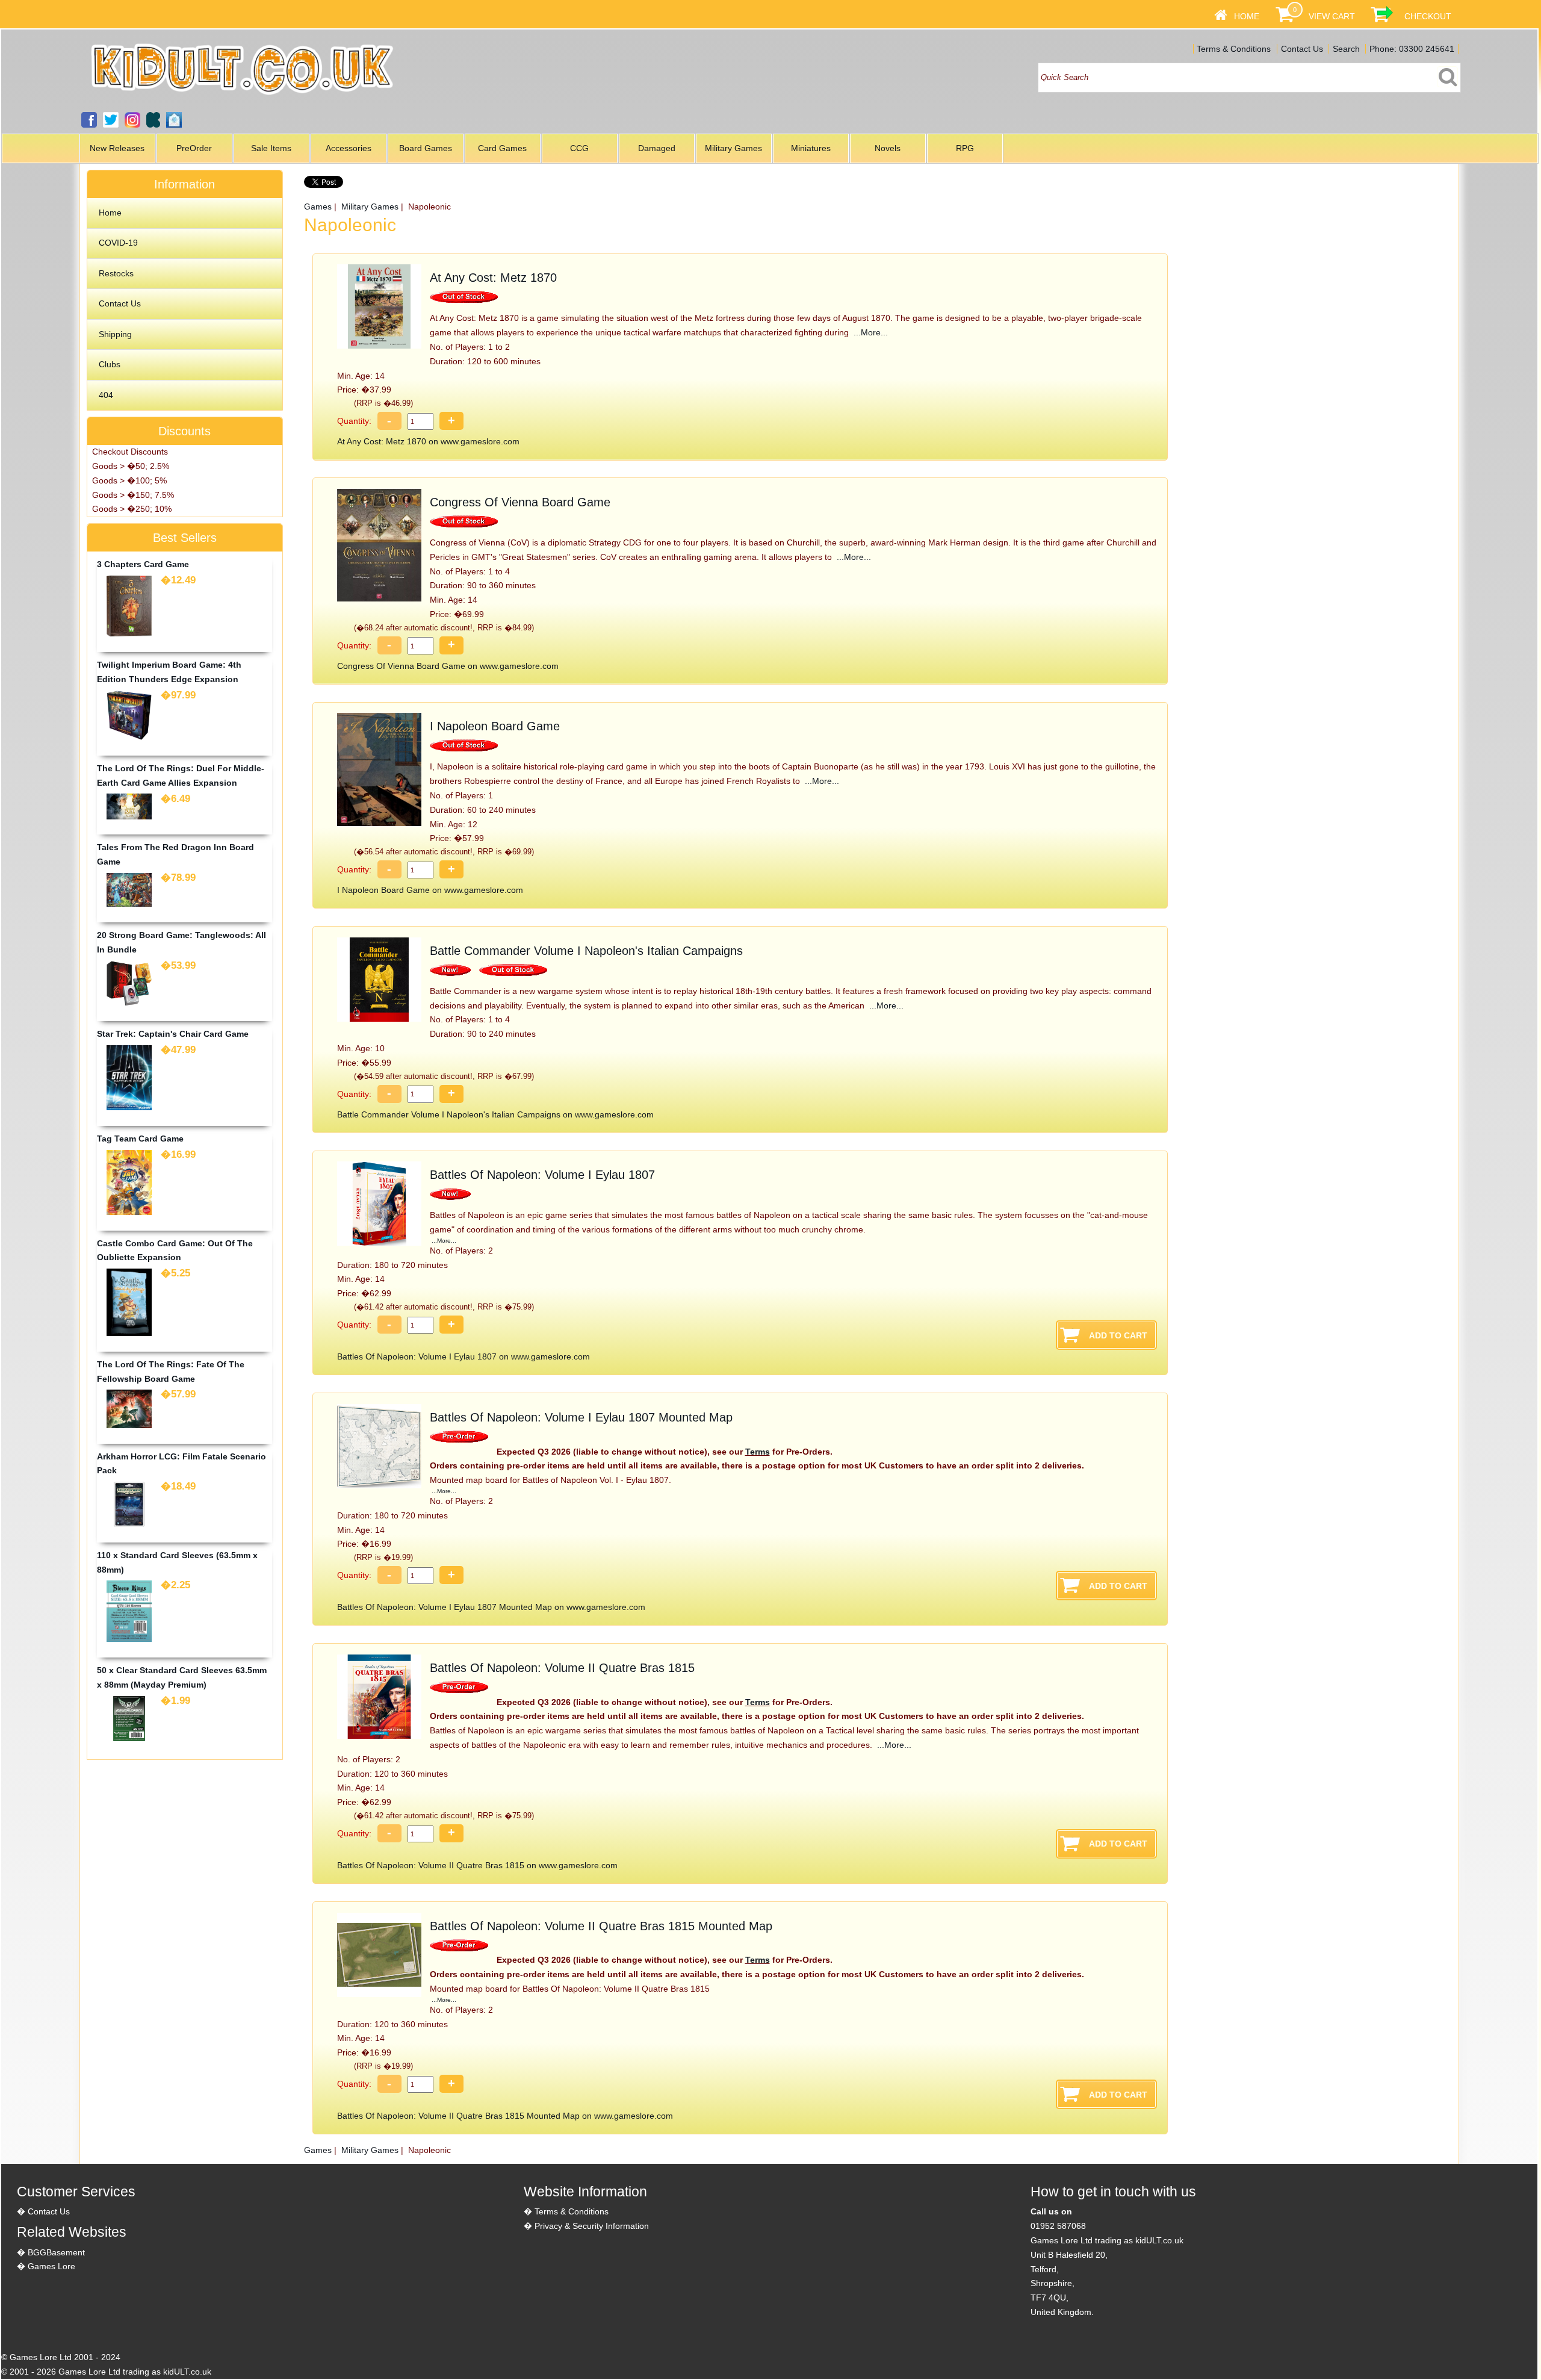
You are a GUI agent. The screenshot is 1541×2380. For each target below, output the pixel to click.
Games (318, 207)
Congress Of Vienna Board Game (520, 502)
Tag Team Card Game (140, 1139)
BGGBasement (56, 2252)
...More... (870, 332)
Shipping (115, 334)
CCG (579, 148)
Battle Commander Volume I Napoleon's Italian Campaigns (586, 951)
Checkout (1428, 16)
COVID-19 (118, 243)
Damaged (657, 148)
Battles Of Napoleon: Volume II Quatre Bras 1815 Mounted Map (601, 1926)
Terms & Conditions (1234, 49)
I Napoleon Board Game (495, 726)
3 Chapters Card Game (143, 564)
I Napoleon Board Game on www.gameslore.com (430, 890)
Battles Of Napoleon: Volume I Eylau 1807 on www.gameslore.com (464, 1356)
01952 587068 (1058, 2226)
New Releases (117, 148)
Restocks (116, 273)
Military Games (733, 148)
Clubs (110, 364)
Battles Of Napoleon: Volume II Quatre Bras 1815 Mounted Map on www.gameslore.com (505, 2116)
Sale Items (271, 148)
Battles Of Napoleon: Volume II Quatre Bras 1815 (562, 1668)
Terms (758, 1452)
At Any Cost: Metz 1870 (493, 278)
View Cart (1332, 16)
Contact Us (1302, 49)
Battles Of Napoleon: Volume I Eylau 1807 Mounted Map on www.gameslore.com (491, 1607)
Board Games (426, 148)
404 (106, 395)
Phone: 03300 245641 (1412, 49)
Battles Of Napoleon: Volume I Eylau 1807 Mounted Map (581, 1417)
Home (1247, 16)
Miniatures (811, 148)
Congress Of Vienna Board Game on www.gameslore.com (448, 666)
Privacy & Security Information (592, 2226)
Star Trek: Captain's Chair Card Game (173, 1034)
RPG (965, 148)
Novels (888, 148)
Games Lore (51, 2266)
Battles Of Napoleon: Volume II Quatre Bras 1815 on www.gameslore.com (477, 1865)
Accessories (349, 148)
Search (1346, 49)
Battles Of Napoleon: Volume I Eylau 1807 (542, 1175)
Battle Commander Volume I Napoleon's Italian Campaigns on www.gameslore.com (495, 1114)
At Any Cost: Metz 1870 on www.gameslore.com (428, 441)
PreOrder (194, 148)
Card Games (502, 148)
